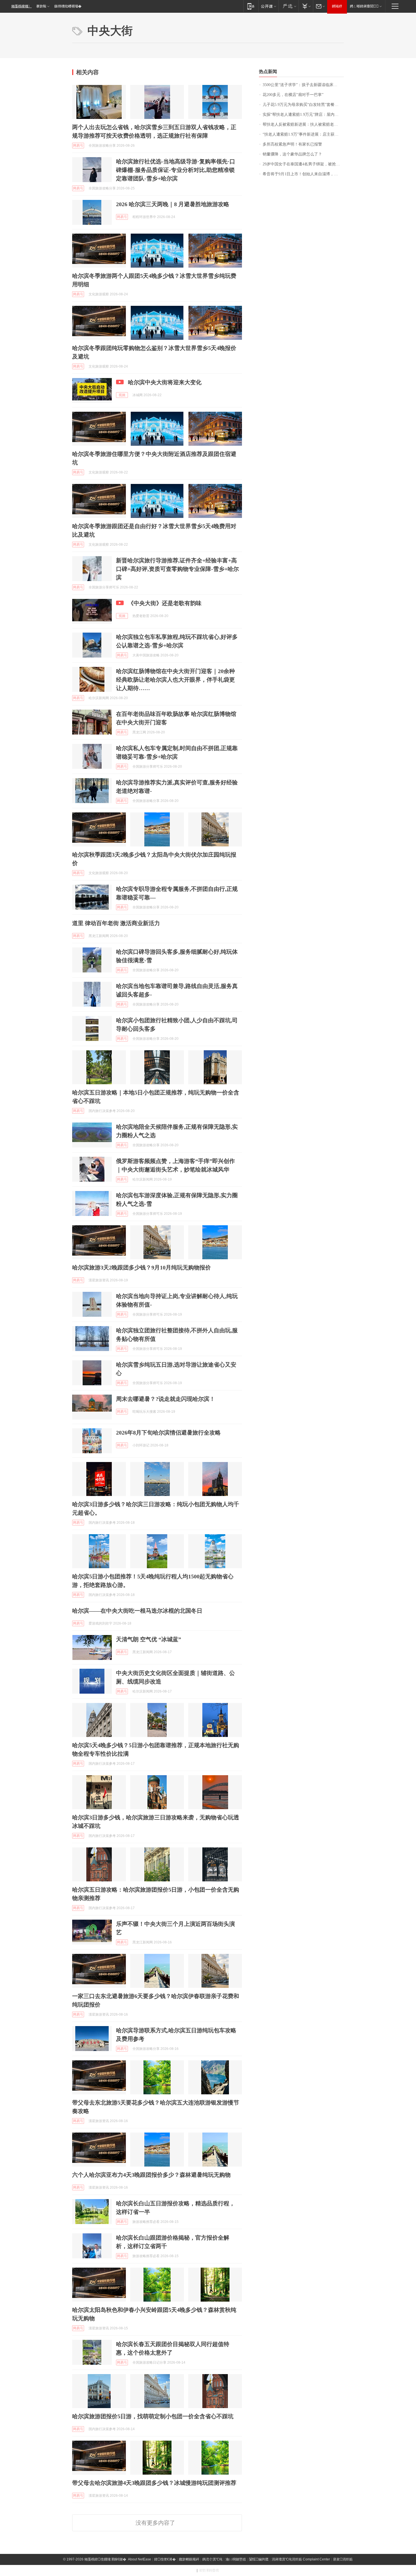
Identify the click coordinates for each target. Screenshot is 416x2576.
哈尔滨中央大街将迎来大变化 (165, 382)
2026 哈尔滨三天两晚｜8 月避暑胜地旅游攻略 (173, 204)
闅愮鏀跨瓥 (259, 2559)
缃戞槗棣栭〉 (22, 6)
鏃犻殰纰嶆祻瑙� (68, 6)
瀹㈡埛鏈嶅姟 (236, 2559)
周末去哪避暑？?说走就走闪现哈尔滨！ (166, 1399)
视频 (122, 395)
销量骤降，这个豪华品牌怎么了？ (292, 154)
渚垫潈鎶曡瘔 (209, 2570)
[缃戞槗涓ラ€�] (289, 6)
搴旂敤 (41, 6)
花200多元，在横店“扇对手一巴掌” (293, 95)
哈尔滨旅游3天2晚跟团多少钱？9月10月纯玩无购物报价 (141, 1267)
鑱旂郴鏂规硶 (189, 2559)
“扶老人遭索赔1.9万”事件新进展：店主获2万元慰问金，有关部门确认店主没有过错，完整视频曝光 (303, 134)
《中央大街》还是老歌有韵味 (165, 603)
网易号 (78, 146)
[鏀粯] (306, 6)
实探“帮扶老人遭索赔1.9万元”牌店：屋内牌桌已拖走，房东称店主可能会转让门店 (303, 115)
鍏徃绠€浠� (165, 2559)
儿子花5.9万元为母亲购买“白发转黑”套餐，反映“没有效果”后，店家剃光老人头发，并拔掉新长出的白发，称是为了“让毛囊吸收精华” (303, 105)
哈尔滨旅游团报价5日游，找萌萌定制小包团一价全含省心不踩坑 (153, 2416)
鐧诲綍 (337, 6)
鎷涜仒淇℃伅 (212, 2559)
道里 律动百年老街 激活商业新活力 (116, 923)
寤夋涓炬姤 (343, 2559)
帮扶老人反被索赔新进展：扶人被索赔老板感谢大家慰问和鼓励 (303, 124)
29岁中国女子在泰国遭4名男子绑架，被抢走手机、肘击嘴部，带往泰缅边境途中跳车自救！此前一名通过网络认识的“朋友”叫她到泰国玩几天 (303, 164)
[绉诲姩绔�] (251, 6)
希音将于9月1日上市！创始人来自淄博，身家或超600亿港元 (303, 174)
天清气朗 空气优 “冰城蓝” (149, 1639)
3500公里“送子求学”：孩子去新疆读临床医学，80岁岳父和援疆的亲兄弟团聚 (303, 85)
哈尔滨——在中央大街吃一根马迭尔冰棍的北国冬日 (137, 1611)
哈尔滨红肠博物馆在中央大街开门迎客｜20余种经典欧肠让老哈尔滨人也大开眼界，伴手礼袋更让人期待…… (175, 680)
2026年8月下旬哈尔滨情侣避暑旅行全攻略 (168, 1433)
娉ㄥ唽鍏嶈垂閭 (364, 6)
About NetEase (140, 2559)
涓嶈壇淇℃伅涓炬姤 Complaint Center (301, 2559)
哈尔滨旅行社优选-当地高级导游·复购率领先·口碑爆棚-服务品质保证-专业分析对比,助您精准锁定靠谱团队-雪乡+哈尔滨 (176, 170)
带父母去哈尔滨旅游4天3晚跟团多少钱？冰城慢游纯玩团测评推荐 (154, 2483)
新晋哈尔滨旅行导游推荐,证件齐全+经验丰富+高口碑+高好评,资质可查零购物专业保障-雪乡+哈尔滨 (177, 569)
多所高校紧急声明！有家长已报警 (292, 144)
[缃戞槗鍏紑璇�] (268, 6)
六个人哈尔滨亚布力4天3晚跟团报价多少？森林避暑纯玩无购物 (151, 2175)
